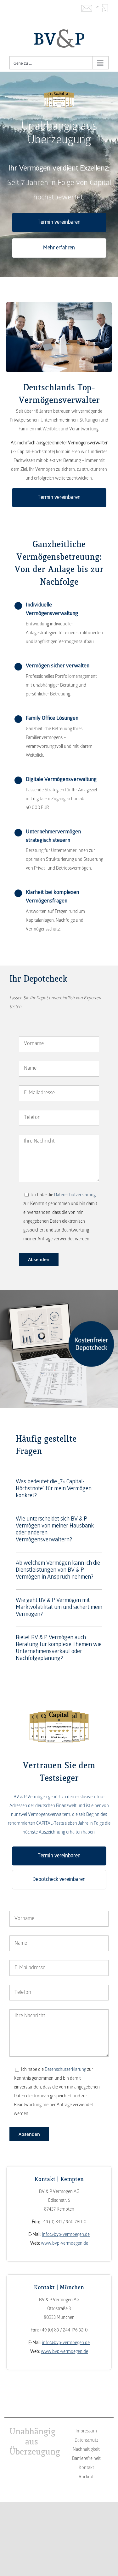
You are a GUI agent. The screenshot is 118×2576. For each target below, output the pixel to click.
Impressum (86, 2431)
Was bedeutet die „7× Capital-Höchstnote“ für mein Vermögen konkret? (54, 1489)
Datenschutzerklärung (75, 1195)
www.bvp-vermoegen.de (65, 2244)
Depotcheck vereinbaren (59, 1880)
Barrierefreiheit (86, 2459)
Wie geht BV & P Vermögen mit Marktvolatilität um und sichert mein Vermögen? (59, 1608)
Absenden (39, 1259)
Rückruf (102, 9)
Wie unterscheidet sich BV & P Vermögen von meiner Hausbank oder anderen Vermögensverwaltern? (55, 1530)
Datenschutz (86, 2440)
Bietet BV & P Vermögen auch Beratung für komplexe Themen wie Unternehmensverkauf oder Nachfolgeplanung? (59, 1648)
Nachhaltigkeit (86, 2450)
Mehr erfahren (59, 248)
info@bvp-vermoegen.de (66, 2235)
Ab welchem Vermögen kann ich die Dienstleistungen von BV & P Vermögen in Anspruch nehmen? (58, 1571)
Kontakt (87, 9)
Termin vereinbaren (59, 222)
